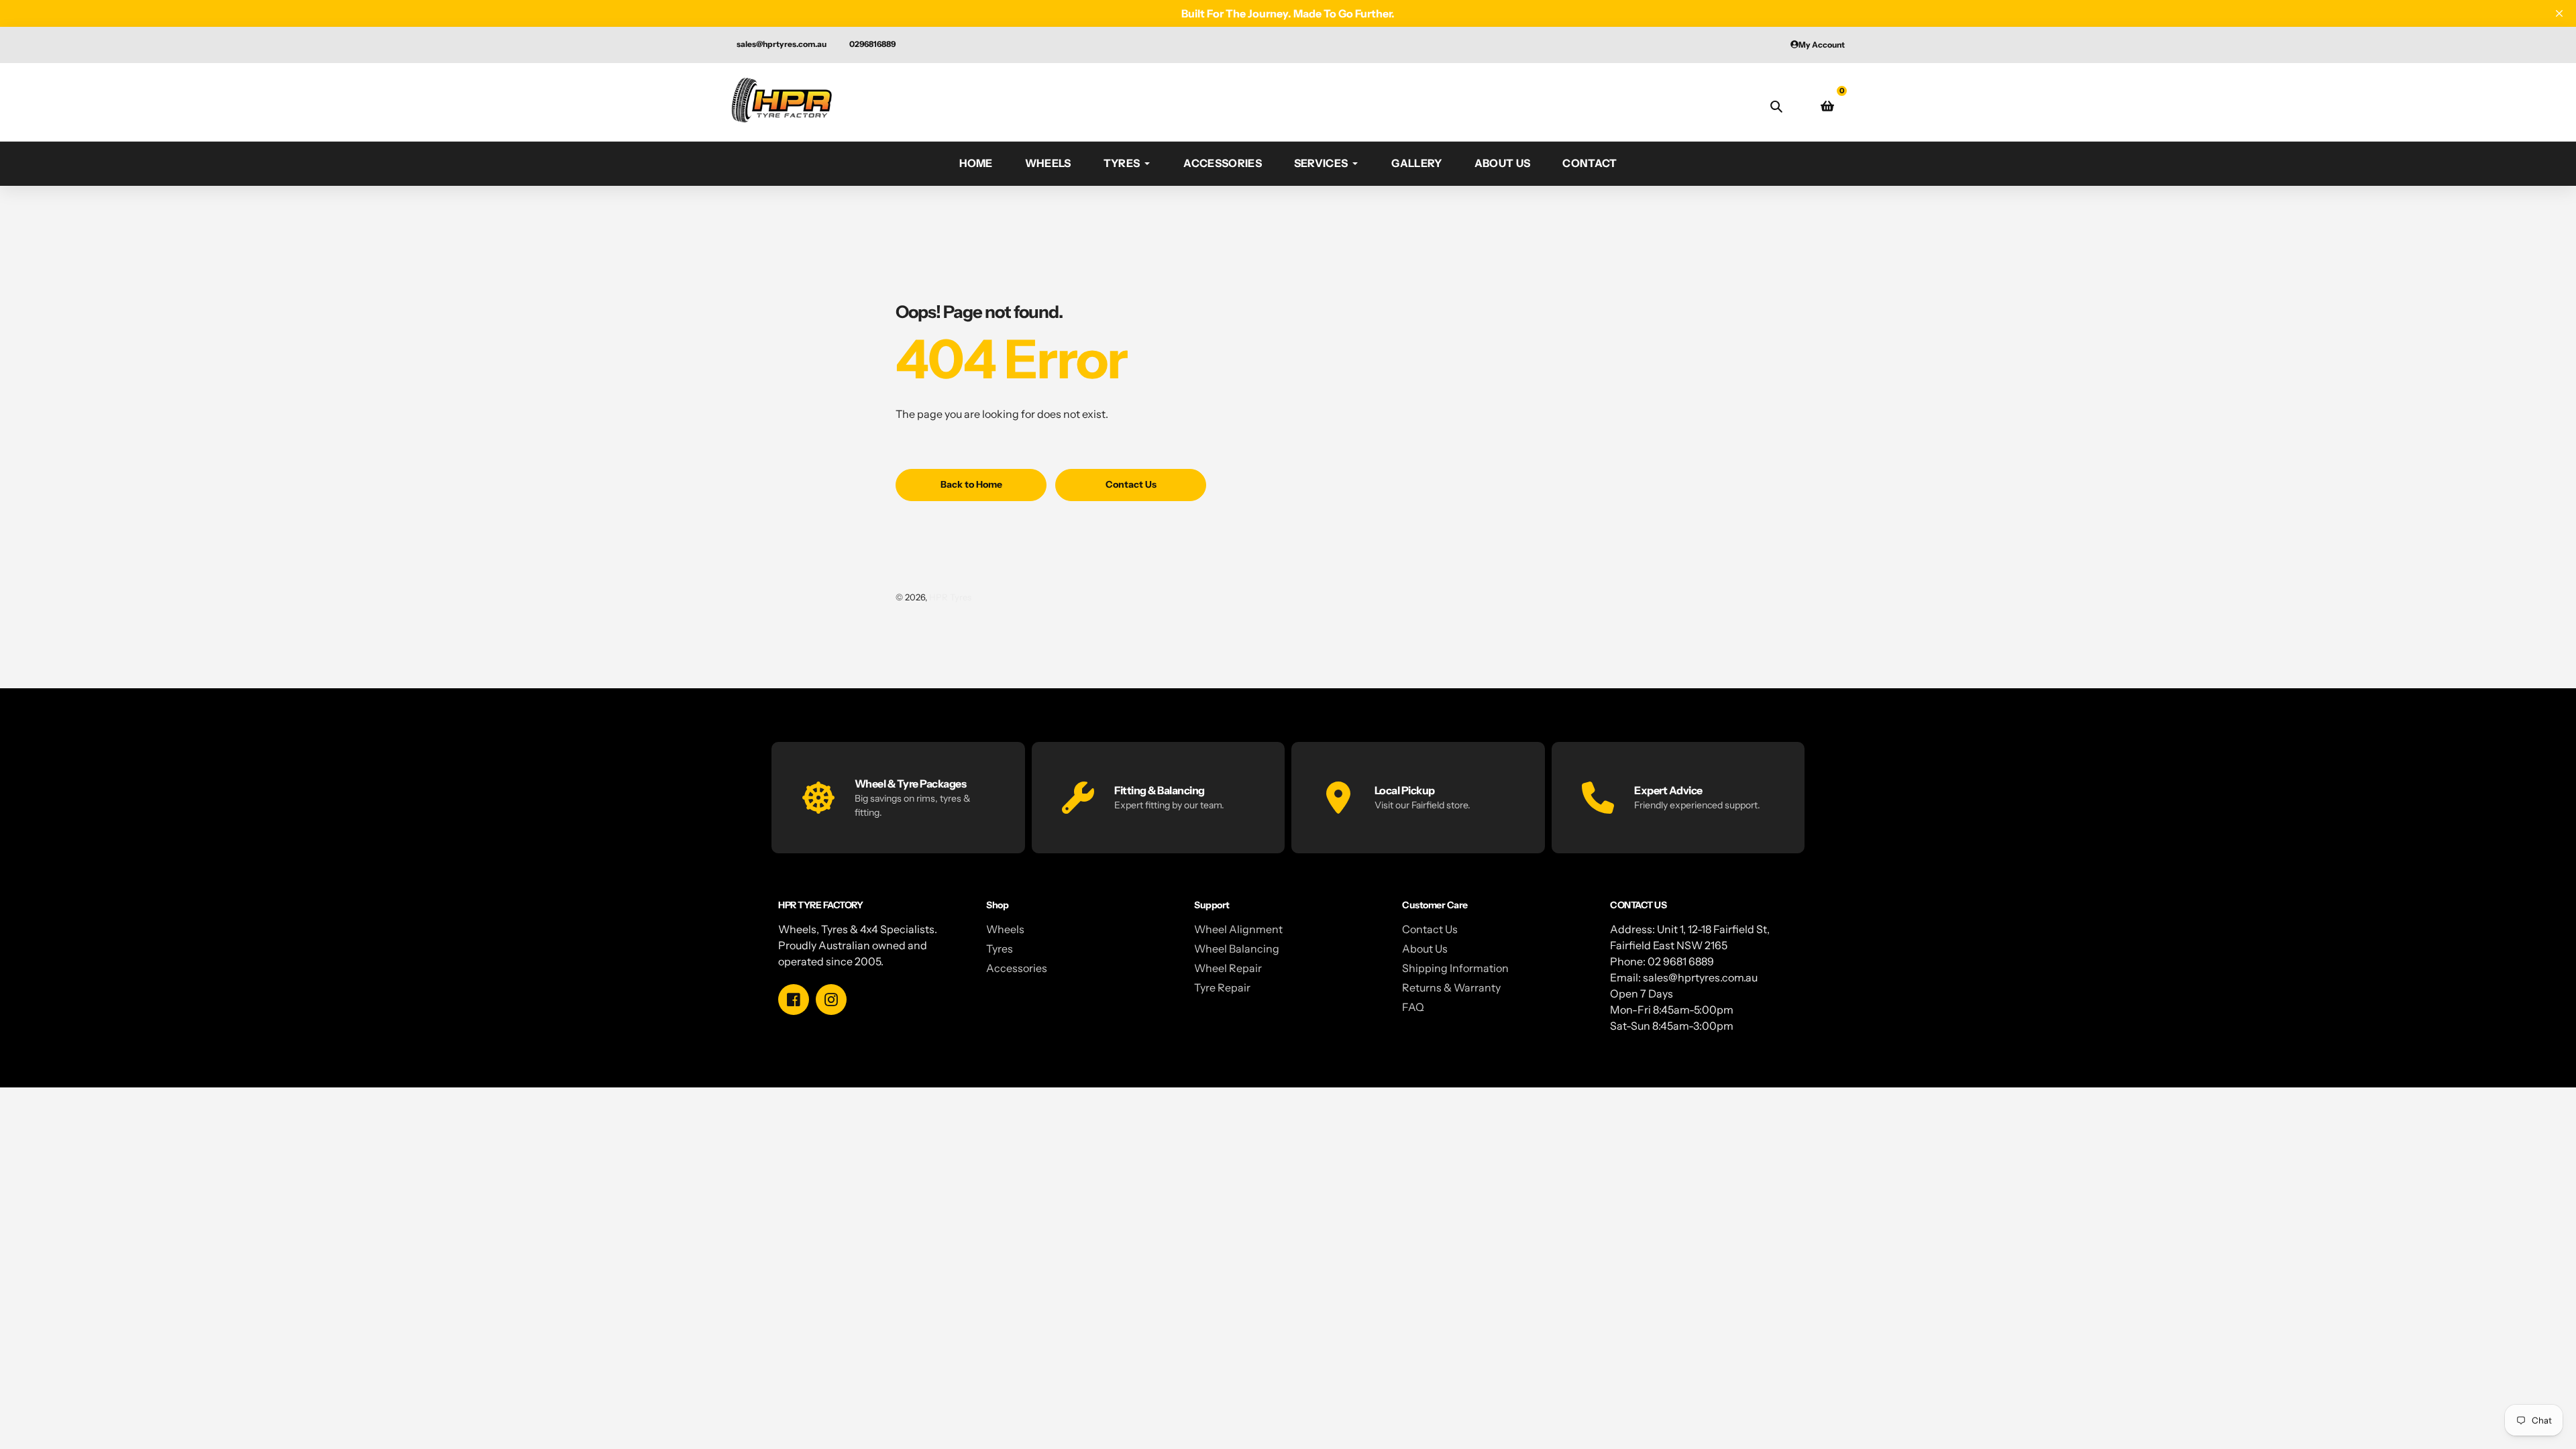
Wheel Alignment (1238, 929)
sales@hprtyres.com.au (782, 44)
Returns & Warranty (1451, 987)
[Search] (1776, 106)
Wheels (1005, 929)
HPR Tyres (950, 597)
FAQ (1413, 1007)
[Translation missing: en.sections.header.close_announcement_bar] (2559, 13)
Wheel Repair (1228, 968)
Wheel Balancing (1237, 949)
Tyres (1000, 949)
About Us (1425, 949)
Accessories (1017, 968)
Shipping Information (1455, 968)
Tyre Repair (1222, 987)
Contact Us (1430, 929)
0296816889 (872, 44)
